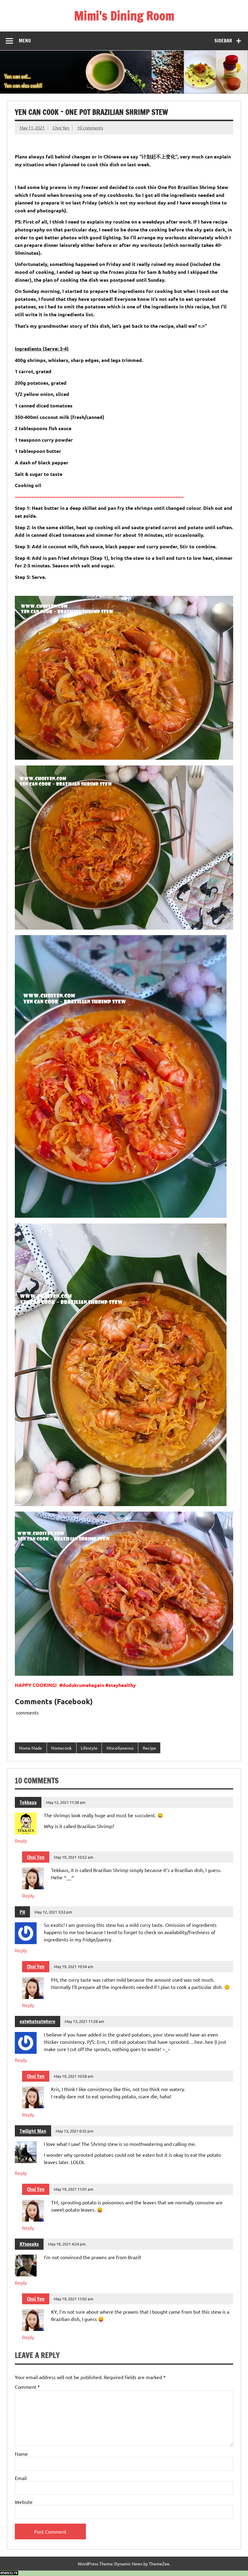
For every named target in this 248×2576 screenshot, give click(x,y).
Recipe (149, 1748)
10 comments (90, 128)
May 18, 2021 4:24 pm (67, 2244)
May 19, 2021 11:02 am (73, 2299)
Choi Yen (61, 128)
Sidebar (223, 41)
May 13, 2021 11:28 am (84, 2021)
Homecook (61, 1748)
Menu (25, 41)
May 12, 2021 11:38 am (66, 1802)
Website (24, 2502)
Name (21, 2454)
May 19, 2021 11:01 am (73, 2189)
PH (22, 1912)
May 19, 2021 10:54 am (73, 1966)
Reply (21, 1841)
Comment (27, 2387)
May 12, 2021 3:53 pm (53, 1912)
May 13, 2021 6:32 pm (74, 2131)
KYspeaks (29, 2244)
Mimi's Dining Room (124, 16)
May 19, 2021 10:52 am (73, 1857)
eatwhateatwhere (38, 2021)
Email (21, 2478)
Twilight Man (33, 2131)
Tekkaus (28, 1802)
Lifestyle (89, 1748)
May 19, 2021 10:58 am (73, 2076)
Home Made (31, 1748)
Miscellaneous (120, 1748)
